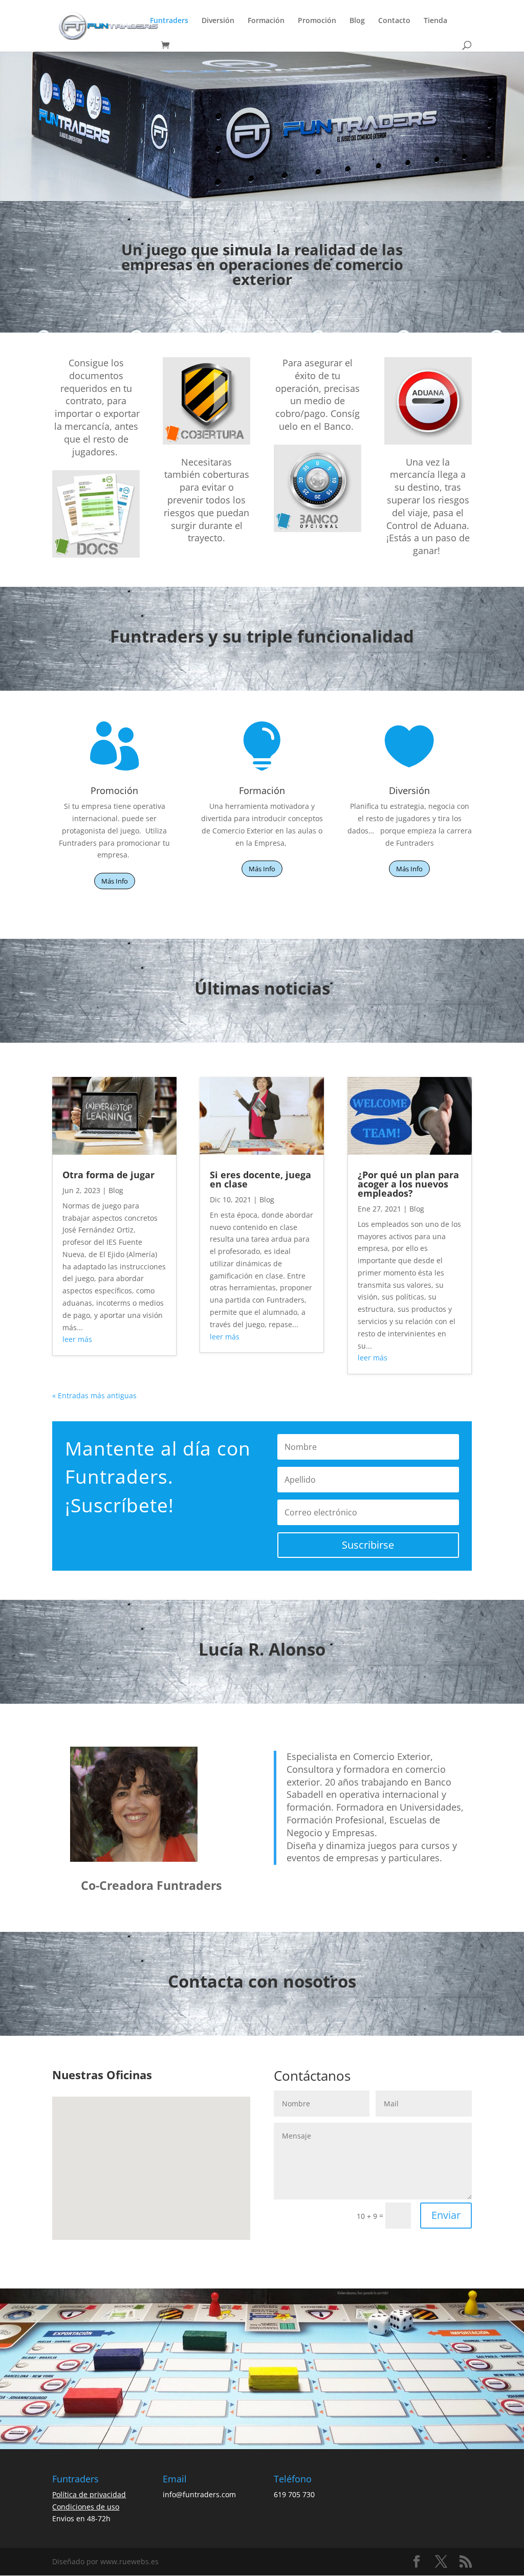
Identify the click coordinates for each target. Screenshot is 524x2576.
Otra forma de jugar (108, 1175)
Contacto (394, 21)
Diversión (218, 21)
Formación (266, 21)
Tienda (435, 21)
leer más (77, 1339)
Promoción (317, 21)
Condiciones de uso (86, 2507)
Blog (357, 21)
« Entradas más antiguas (94, 1395)
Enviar (446, 2215)
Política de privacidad (89, 2494)
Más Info (115, 881)
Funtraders (169, 21)
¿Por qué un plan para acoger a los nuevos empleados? (408, 1184)
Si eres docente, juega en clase (260, 1179)
